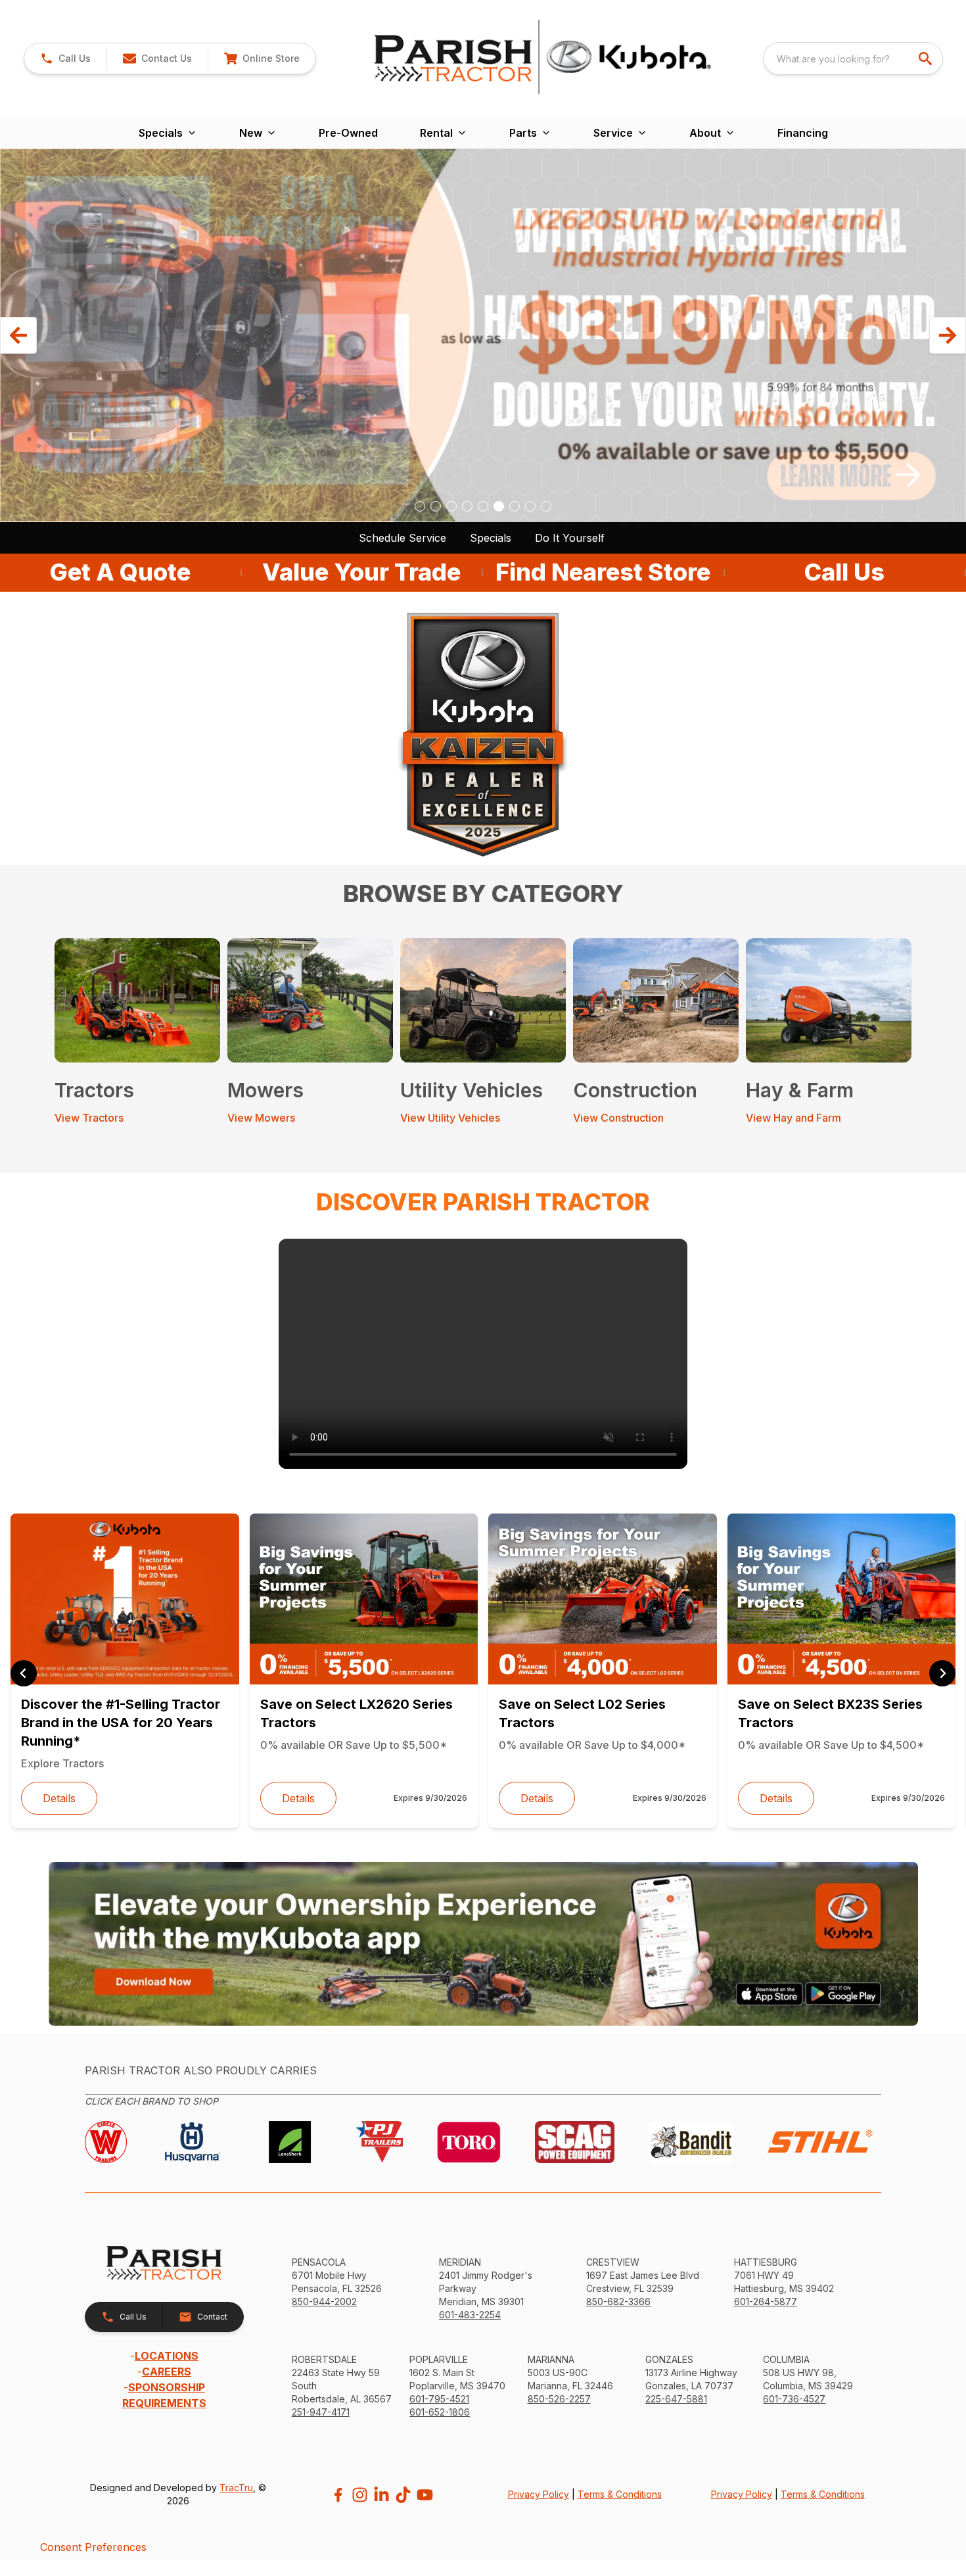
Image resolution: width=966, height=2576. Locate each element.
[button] (65, 59)
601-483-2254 (470, 2315)
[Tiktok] (403, 2495)
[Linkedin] (381, 2495)
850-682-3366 (618, 2302)
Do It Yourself (570, 538)
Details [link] (59, 1798)
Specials (491, 538)
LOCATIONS (167, 2356)
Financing (803, 133)
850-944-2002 (324, 2302)
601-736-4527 (794, 2399)
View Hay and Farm (793, 1118)
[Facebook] (338, 2495)
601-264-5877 (766, 2302)
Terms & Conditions (620, 2494)
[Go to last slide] (24, 1673)
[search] (927, 59)
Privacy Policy (539, 2494)
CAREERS (167, 2372)
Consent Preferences (93, 2547)
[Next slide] (942, 1673)
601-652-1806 (440, 2412)
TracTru (236, 2488)
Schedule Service (402, 538)
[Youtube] (425, 2495)
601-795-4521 (439, 2399)
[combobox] (853, 59)
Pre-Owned (348, 133)
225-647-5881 (676, 2399)
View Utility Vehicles (450, 1118)
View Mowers (261, 1118)
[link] (262, 59)
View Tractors (89, 1118)
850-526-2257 (559, 2399)
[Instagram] (360, 2495)
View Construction (618, 1118)
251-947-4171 (321, 2412)
